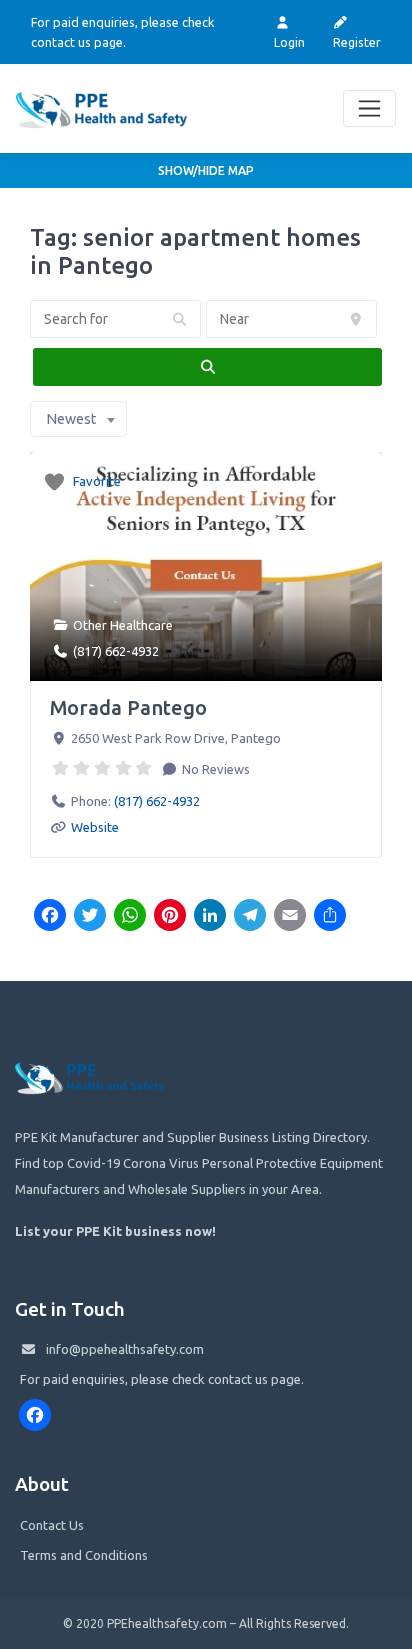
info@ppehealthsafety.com (125, 1349)
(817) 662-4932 (116, 651)
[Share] (330, 917)
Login (289, 42)
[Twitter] (90, 917)
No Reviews (214, 769)
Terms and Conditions (84, 1555)
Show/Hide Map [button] (206, 170)
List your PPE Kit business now (113, 1231)
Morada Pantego (128, 707)
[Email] (290, 917)
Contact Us (52, 1525)
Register (357, 42)
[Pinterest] (170, 917)
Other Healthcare (123, 625)
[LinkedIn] (210, 917)
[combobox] (78, 419)
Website (95, 827)
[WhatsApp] (130, 917)
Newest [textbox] (71, 419)
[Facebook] (50, 917)
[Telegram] (250, 917)
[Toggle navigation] (369, 108)
